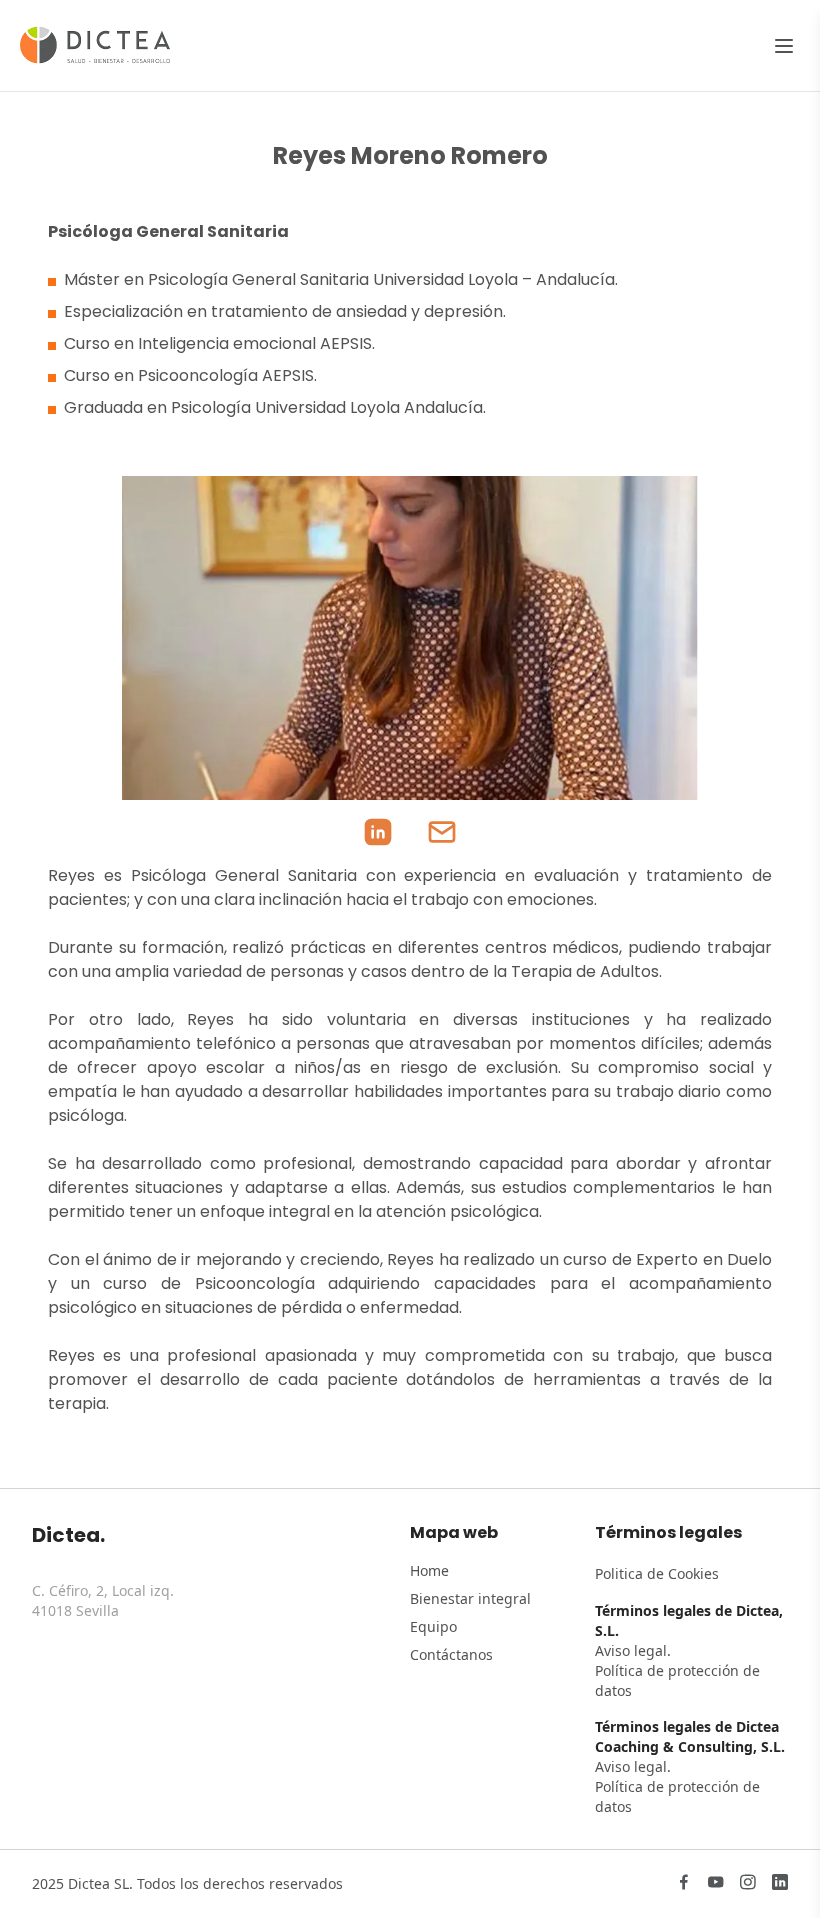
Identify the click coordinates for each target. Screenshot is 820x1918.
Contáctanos (451, 1654)
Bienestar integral (470, 1598)
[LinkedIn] (780, 1884)
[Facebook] (684, 1884)
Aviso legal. (633, 1650)
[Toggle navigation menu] (784, 46)
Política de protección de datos (677, 1680)
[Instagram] (748, 1884)
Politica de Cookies (657, 1573)
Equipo (433, 1626)
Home (429, 1570)
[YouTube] (716, 1884)
